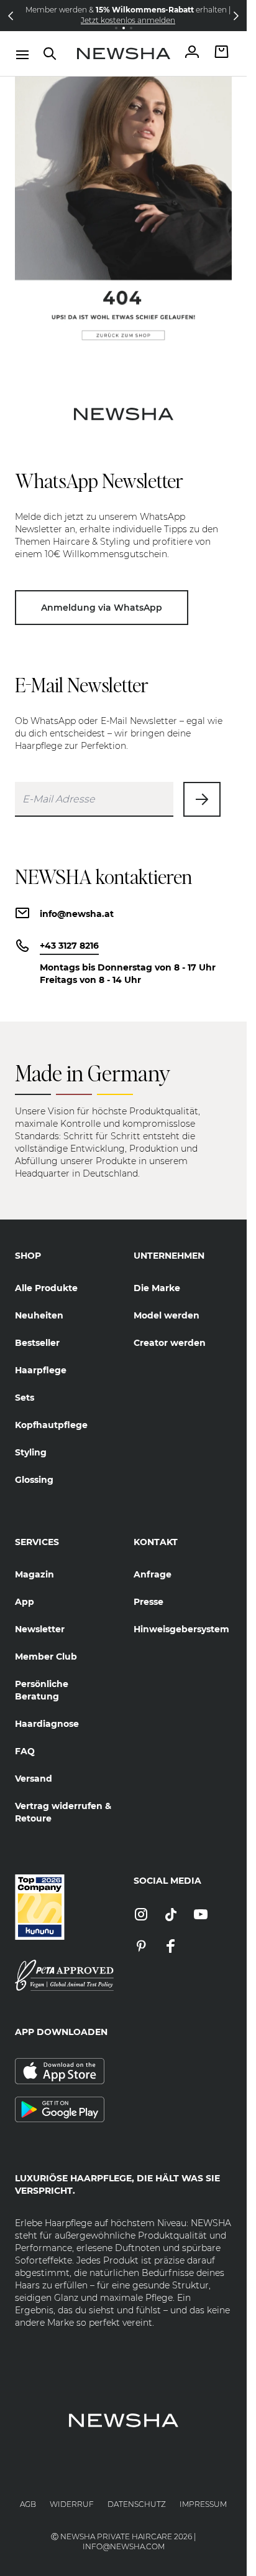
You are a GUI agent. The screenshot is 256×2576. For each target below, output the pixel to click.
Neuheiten (39, 1315)
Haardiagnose (47, 1724)
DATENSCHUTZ (137, 2504)
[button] (11, 16)
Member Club (46, 1657)
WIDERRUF (72, 2504)
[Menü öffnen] (22, 55)
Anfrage (153, 1574)
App (25, 1602)
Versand (34, 1779)
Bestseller (37, 1343)
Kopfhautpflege (51, 1425)
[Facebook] (171, 1947)
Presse (149, 1602)
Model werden (167, 1315)
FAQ (25, 1751)
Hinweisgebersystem (181, 1629)
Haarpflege (41, 1370)
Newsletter (40, 1629)
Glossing (34, 1480)
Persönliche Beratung (42, 1690)
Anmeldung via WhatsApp (102, 608)
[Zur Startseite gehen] (124, 54)
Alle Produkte (46, 1288)
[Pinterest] (141, 1947)
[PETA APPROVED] (64, 1975)
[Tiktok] (171, 1915)
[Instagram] (141, 1915)
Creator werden (170, 1343)
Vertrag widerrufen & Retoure (63, 1812)
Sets (25, 1398)
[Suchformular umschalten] (50, 54)
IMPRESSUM (203, 2504)
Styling (31, 1452)
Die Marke (157, 1288)
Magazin (34, 1574)
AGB (28, 2504)
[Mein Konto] (192, 53)
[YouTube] (201, 1915)
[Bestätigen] (202, 799)
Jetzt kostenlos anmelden (124, 20)
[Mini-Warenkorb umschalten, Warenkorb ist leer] (222, 53)
